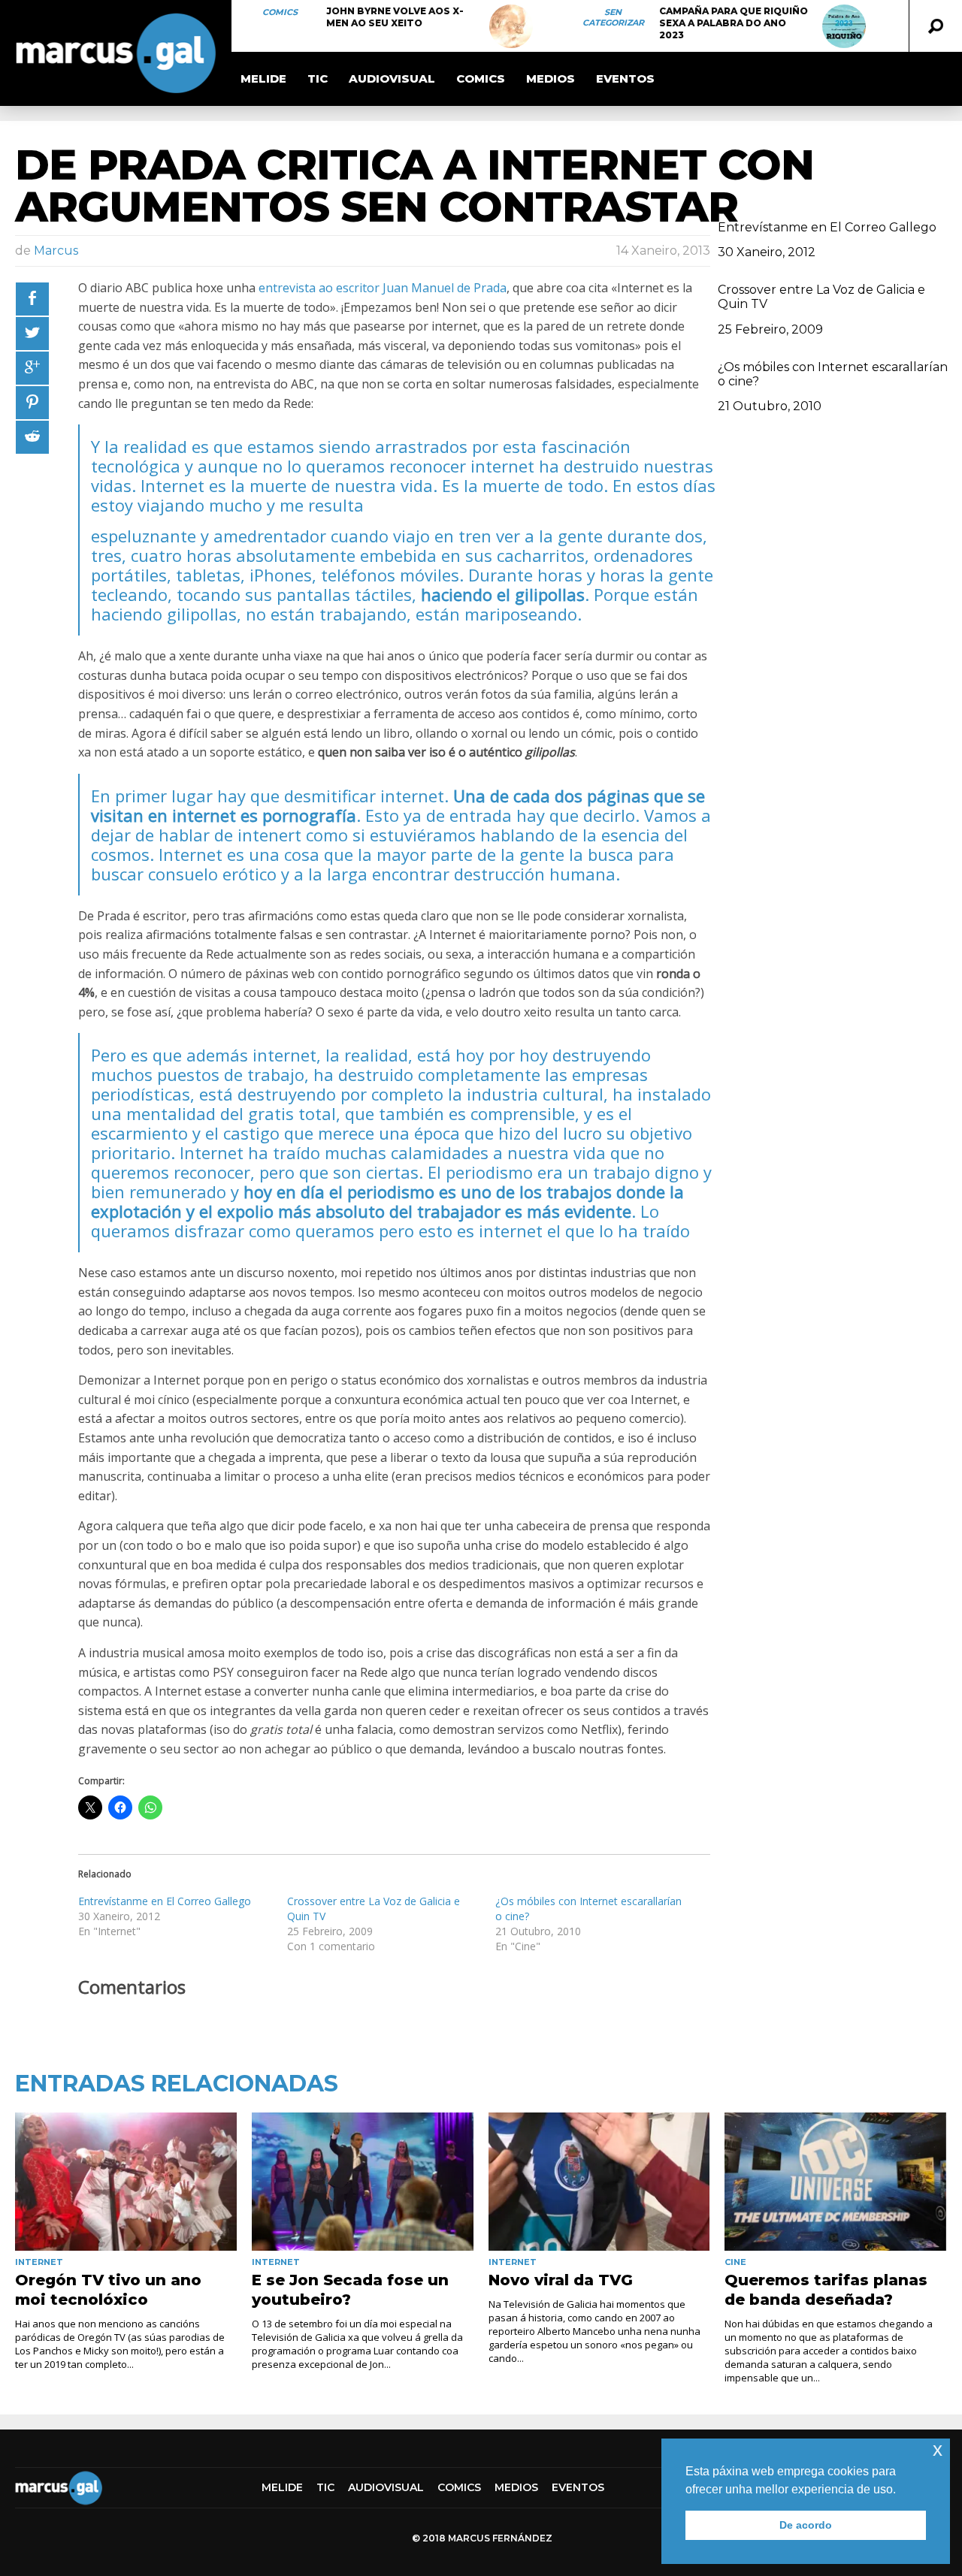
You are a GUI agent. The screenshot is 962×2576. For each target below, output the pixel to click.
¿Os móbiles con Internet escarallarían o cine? (833, 374)
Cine (735, 2262)
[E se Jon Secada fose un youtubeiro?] (363, 2182)
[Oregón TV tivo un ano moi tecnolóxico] (126, 2182)
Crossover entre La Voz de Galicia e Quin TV (821, 297)
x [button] (938, 2449)
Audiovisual (392, 79)
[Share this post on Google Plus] (32, 368)
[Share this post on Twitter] (32, 334)
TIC (318, 79)
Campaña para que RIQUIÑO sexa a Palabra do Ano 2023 (734, 23)
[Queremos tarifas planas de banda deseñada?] (835, 2182)
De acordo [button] (806, 2525)
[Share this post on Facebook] (32, 299)
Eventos (625, 79)
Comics (280, 12)
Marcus (56, 251)
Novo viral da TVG (561, 2280)
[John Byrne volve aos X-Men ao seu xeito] (511, 26)
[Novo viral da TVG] (599, 2182)
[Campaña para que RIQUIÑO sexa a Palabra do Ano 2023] (844, 26)
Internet (39, 2262)
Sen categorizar (613, 17)
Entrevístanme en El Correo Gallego (165, 1901)
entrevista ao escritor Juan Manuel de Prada (383, 288)
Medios (551, 79)
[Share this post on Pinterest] (32, 403)
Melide (263, 79)
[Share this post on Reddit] (32, 437)
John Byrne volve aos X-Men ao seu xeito (395, 17)
